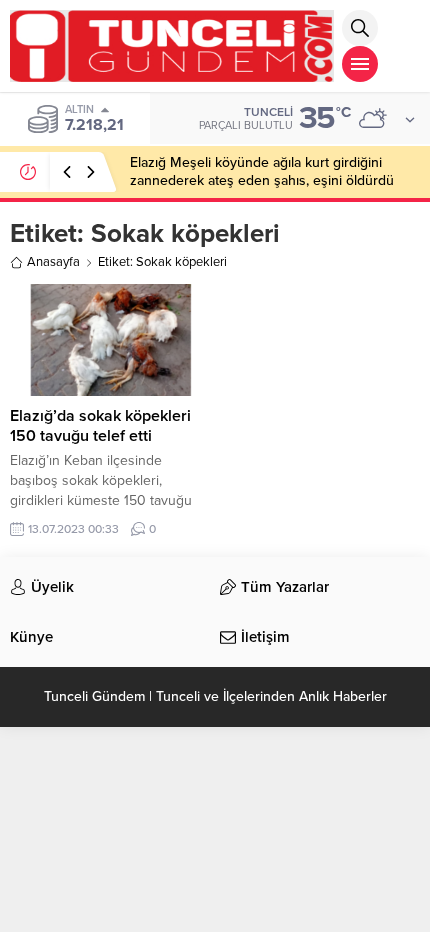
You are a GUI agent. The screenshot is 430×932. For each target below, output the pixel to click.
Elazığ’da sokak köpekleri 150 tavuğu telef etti (100, 426)
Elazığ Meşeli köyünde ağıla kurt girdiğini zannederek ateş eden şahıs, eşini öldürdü (262, 171)
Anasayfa (53, 262)
